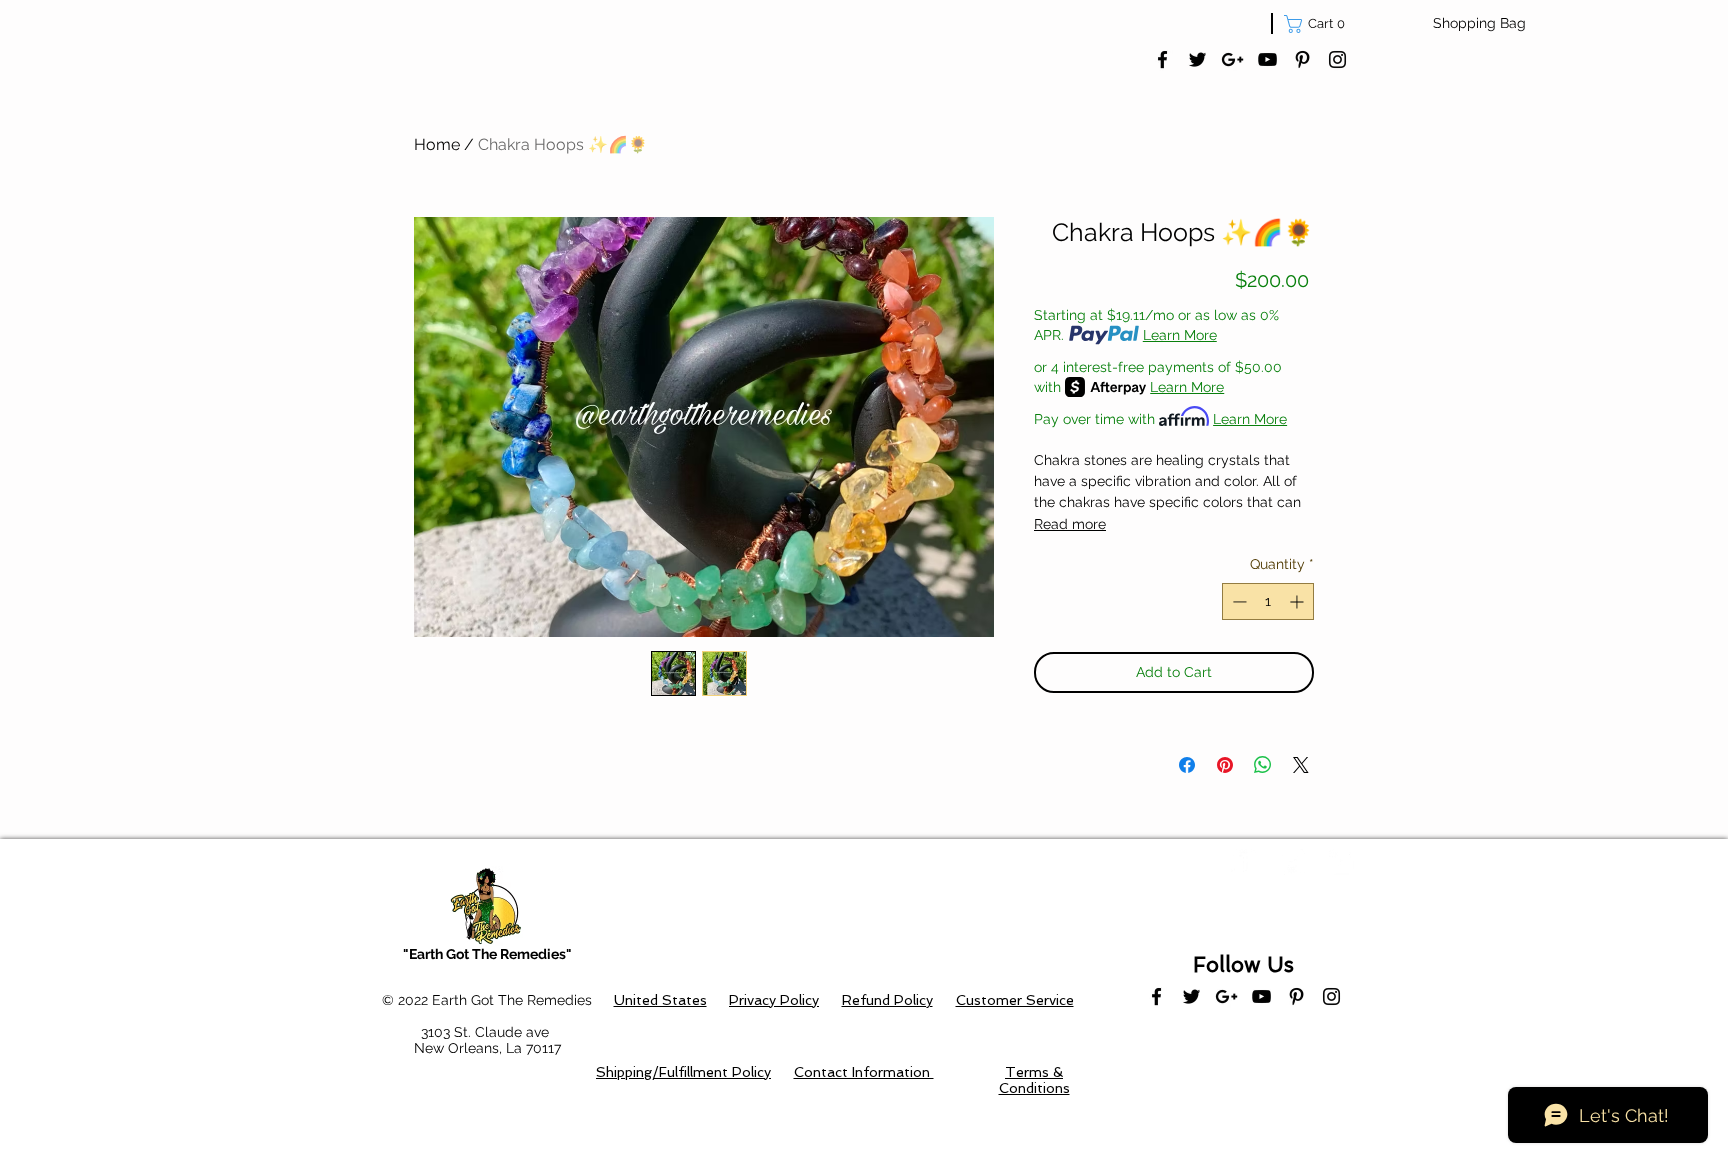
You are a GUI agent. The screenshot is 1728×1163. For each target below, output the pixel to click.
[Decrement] (1237, 601)
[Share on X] (1301, 765)
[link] (1319, 24)
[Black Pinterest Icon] (1302, 59)
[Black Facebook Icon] (1162, 59)
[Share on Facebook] (1187, 765)
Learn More (1180, 335)
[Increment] (1298, 601)
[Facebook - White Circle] (1244, 862)
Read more (1070, 524)
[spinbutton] (1268, 601)
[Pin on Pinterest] (1225, 765)
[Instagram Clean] (1342, 862)
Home (437, 144)
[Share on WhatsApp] (1263, 765)
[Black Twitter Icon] (1197, 59)
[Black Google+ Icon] (1232, 59)
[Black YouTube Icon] (1267, 59)
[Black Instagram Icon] (1337, 59)
